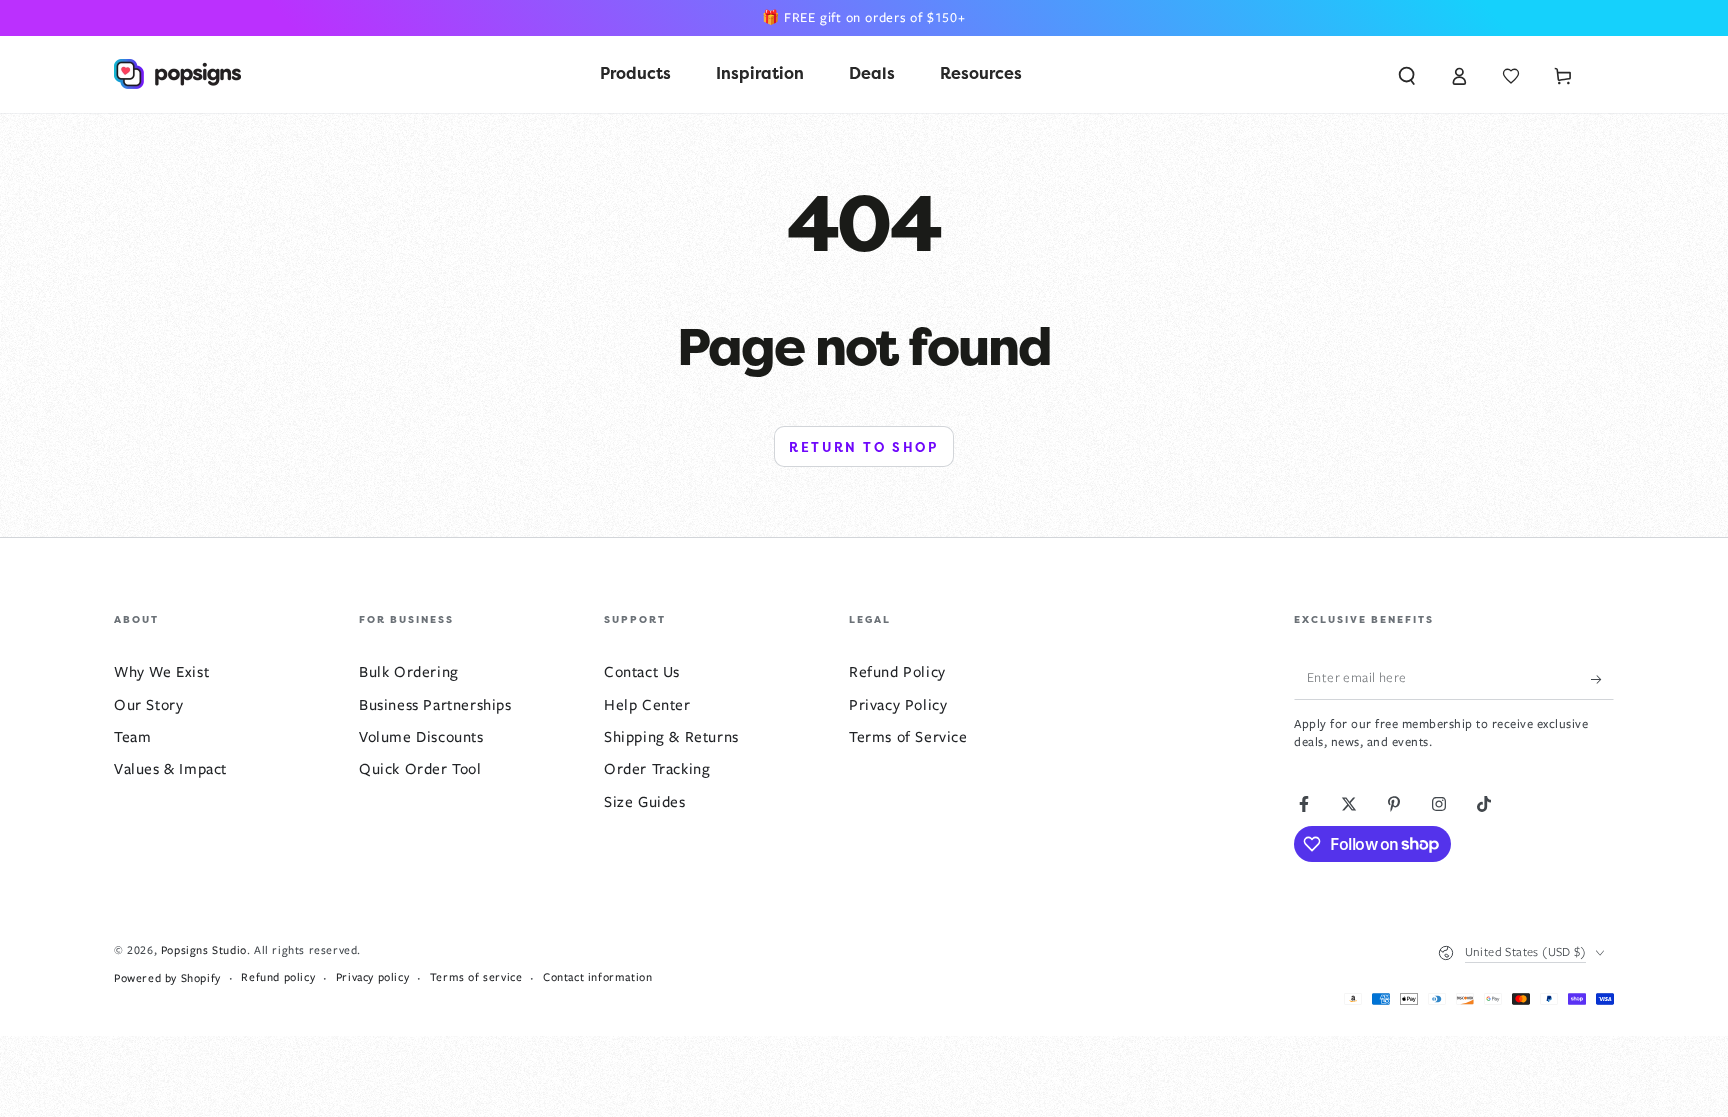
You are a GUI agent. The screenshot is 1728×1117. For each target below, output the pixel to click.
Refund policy (278, 977)
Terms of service (476, 977)
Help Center (647, 705)
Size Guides (645, 802)
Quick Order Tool (420, 769)
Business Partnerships (435, 705)
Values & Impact (170, 769)
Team (132, 737)
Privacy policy (372, 977)
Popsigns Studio (204, 950)
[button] (1407, 74)
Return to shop (863, 447)
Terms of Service (908, 737)
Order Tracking (657, 769)
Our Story (148, 705)
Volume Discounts (421, 737)
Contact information (597, 977)
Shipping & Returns (671, 737)
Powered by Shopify (167, 978)
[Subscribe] (1602, 677)
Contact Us (642, 672)
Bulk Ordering (409, 672)
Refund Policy (897, 672)
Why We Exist (161, 672)
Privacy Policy (898, 705)
